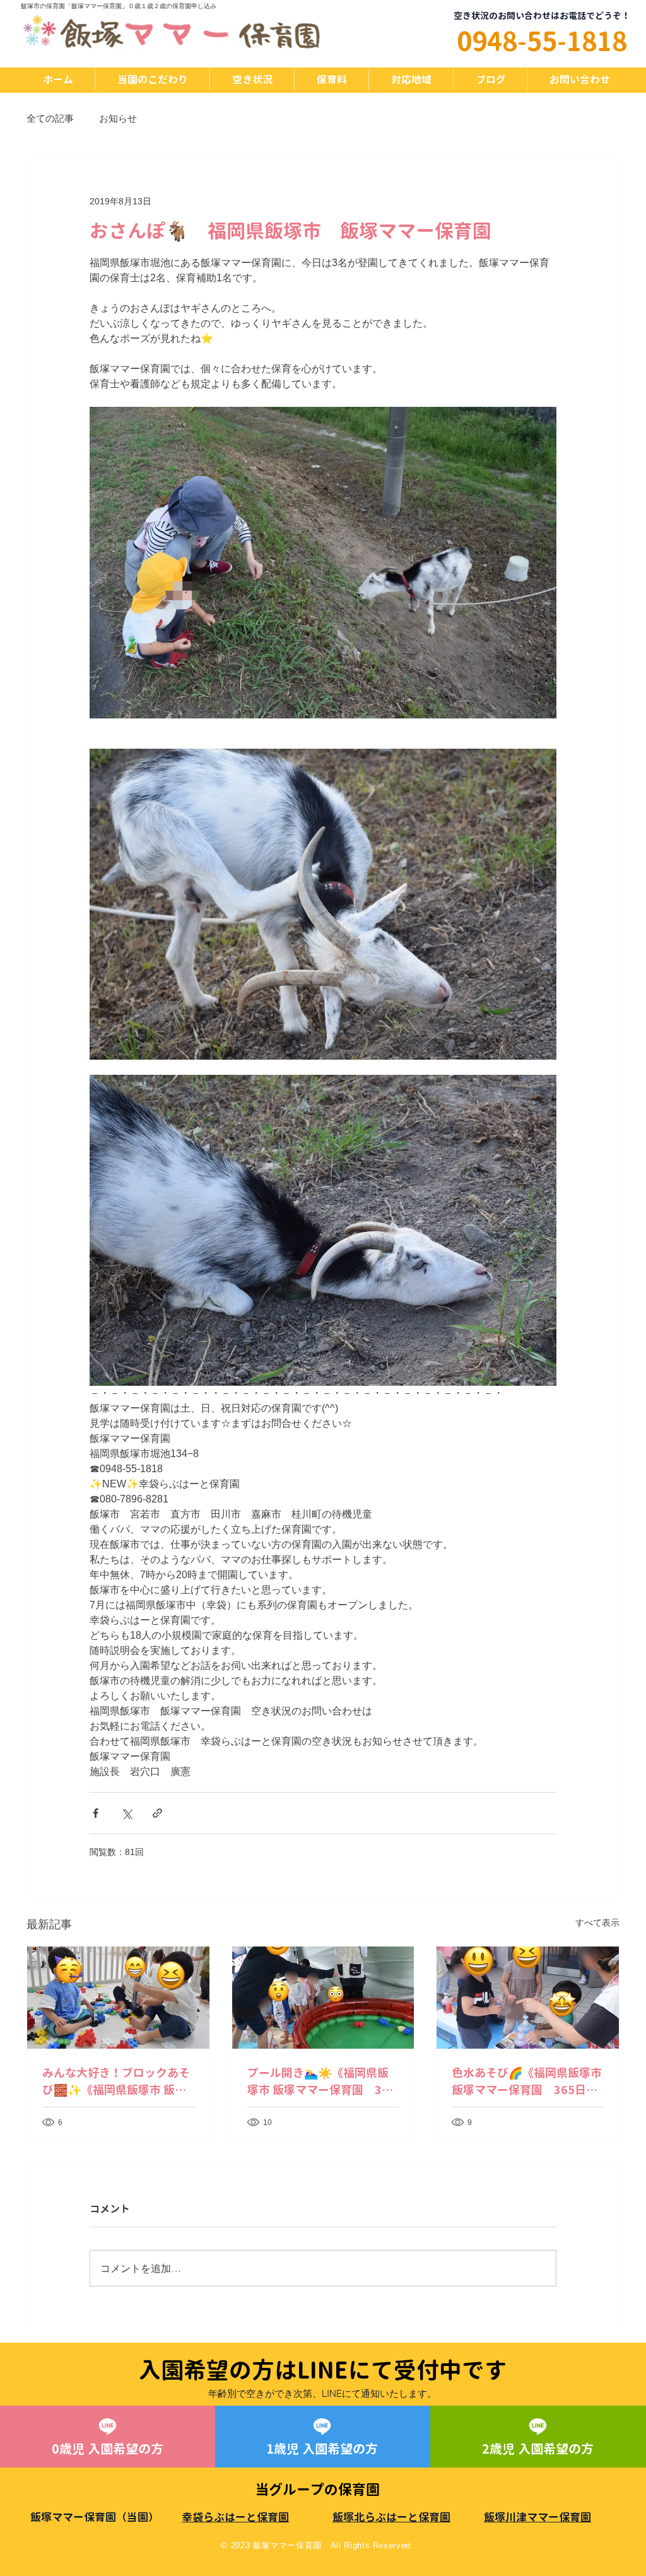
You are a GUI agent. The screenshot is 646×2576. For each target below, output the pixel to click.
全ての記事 (50, 118)
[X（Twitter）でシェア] (126, 1813)
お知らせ (118, 118)
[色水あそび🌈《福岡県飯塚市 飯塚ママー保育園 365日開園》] (528, 1998)
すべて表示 (597, 1923)
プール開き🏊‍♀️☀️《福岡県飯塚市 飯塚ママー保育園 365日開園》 (321, 2082)
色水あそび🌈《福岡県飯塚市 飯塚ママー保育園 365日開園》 (527, 2082)
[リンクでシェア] (157, 1813)
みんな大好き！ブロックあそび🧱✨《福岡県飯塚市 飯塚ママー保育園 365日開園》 (116, 2082)
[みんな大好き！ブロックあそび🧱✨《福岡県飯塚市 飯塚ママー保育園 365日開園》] (118, 1998)
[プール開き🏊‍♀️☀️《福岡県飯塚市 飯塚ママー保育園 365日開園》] (323, 1998)
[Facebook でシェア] (96, 1813)
